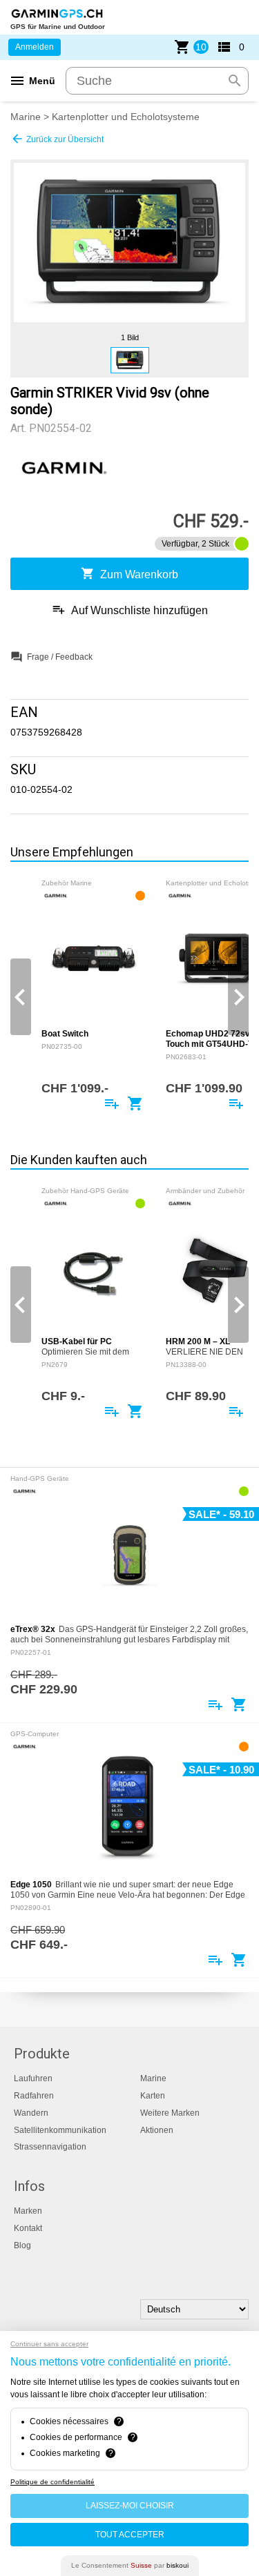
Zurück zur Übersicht (57, 139)
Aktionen (157, 2130)
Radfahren (34, 2096)
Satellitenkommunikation (60, 2130)
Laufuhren (33, 2078)
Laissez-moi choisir (130, 2506)
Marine (26, 117)
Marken (28, 2211)
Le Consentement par (130, 2565)
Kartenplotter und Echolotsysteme (126, 117)
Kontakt (28, 2228)
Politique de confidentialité (52, 2482)
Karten (153, 2096)
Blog (22, 2245)
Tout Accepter (130, 2535)
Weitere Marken (170, 2113)
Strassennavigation (50, 2147)
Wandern (31, 2113)
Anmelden (35, 47)
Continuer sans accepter (49, 2344)
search (235, 81)
